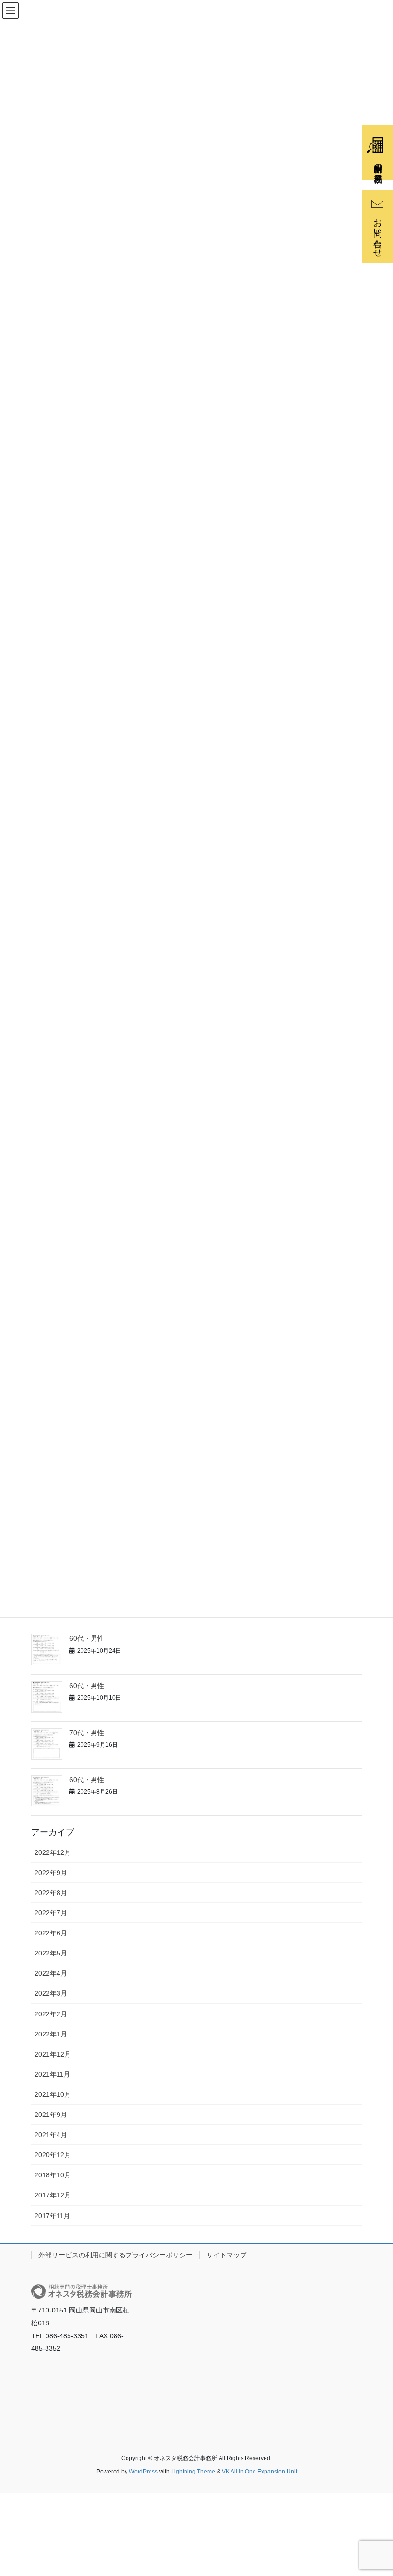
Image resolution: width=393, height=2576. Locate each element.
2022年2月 (51, 2014)
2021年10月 (53, 2094)
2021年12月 (53, 2054)
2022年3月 (51, 1993)
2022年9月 (51, 1873)
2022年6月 (51, 1933)
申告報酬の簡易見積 (378, 163)
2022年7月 (51, 1913)
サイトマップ (227, 2255)
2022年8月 (51, 1893)
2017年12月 (53, 2195)
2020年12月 (53, 2155)
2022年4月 (51, 1973)
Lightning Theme (193, 2472)
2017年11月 (52, 2216)
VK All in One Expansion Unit (260, 2472)
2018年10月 (53, 2175)
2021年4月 (51, 2135)
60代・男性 (87, 1638)
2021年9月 (51, 2115)
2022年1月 (51, 2034)
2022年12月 (53, 1852)
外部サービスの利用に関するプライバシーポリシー (116, 2255)
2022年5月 (51, 1953)
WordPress (143, 2472)
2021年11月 (52, 2074)
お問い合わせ (378, 233)
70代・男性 (87, 1733)
